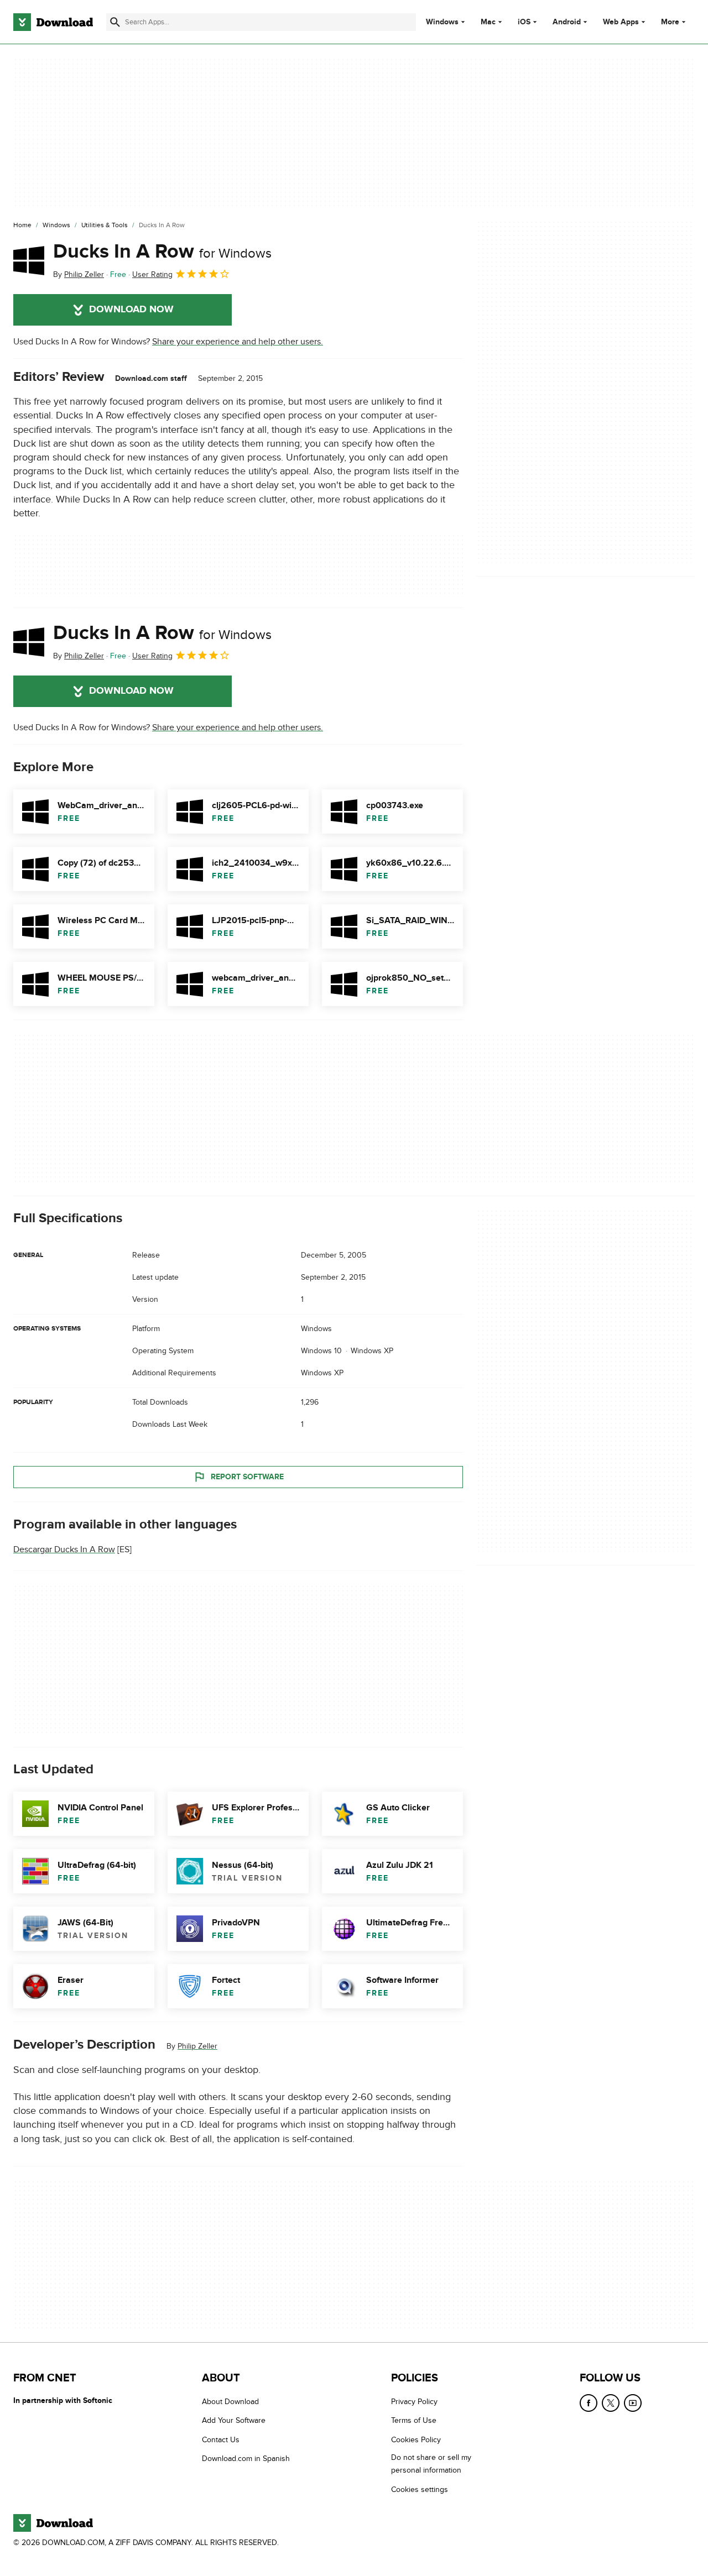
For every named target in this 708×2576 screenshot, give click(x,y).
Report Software (247, 1477)
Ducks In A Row (162, 252)
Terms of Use (414, 2420)
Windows (442, 22)
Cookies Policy (416, 2440)
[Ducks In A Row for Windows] (29, 260)
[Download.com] (53, 22)
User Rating (152, 274)
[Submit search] (115, 22)
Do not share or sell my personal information (431, 2464)
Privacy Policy (414, 2402)
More (670, 22)
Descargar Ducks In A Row (64, 1550)
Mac (488, 22)
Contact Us (221, 2440)
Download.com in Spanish (246, 2459)
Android (567, 22)
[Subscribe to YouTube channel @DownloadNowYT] (633, 2403)
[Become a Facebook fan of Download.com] (589, 2403)
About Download (230, 2402)
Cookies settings (420, 2489)
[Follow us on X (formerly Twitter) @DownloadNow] (611, 2403)
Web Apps (621, 22)
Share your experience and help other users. (238, 342)
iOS (524, 22)
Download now (131, 310)
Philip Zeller (197, 2047)
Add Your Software (234, 2420)
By (79, 274)
